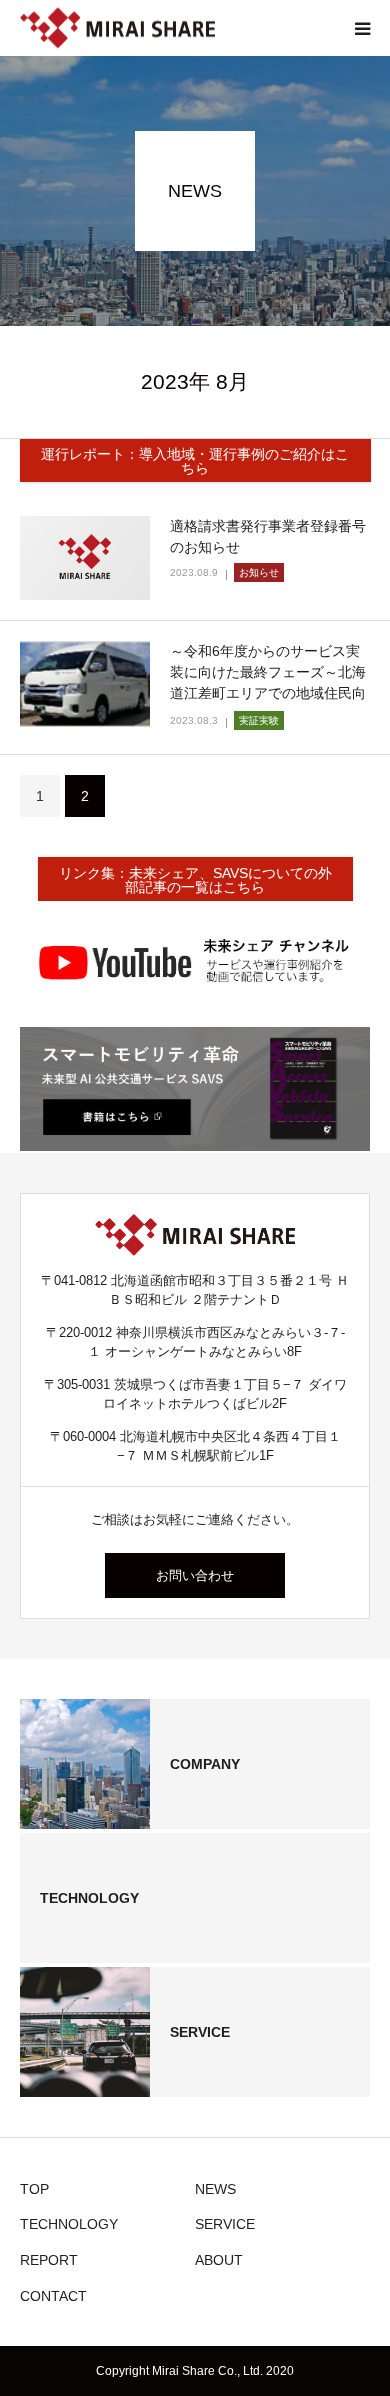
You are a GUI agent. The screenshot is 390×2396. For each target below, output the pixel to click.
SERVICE (225, 2224)
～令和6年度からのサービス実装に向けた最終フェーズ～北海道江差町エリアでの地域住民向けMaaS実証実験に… (268, 682)
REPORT (49, 2260)
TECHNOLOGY (69, 2224)
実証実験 (259, 720)
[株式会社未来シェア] (117, 28)
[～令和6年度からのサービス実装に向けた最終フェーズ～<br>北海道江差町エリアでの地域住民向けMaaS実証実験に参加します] (85, 684)
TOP (34, 2189)
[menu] (362, 28)
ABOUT (219, 2260)
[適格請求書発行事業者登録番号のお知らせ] (85, 558)
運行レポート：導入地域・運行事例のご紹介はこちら (195, 461)
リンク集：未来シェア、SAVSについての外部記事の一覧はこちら (195, 880)
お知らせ (259, 572)
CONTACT (53, 2296)
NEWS (215, 2189)
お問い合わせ (195, 1575)
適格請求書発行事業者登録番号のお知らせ (268, 536)
